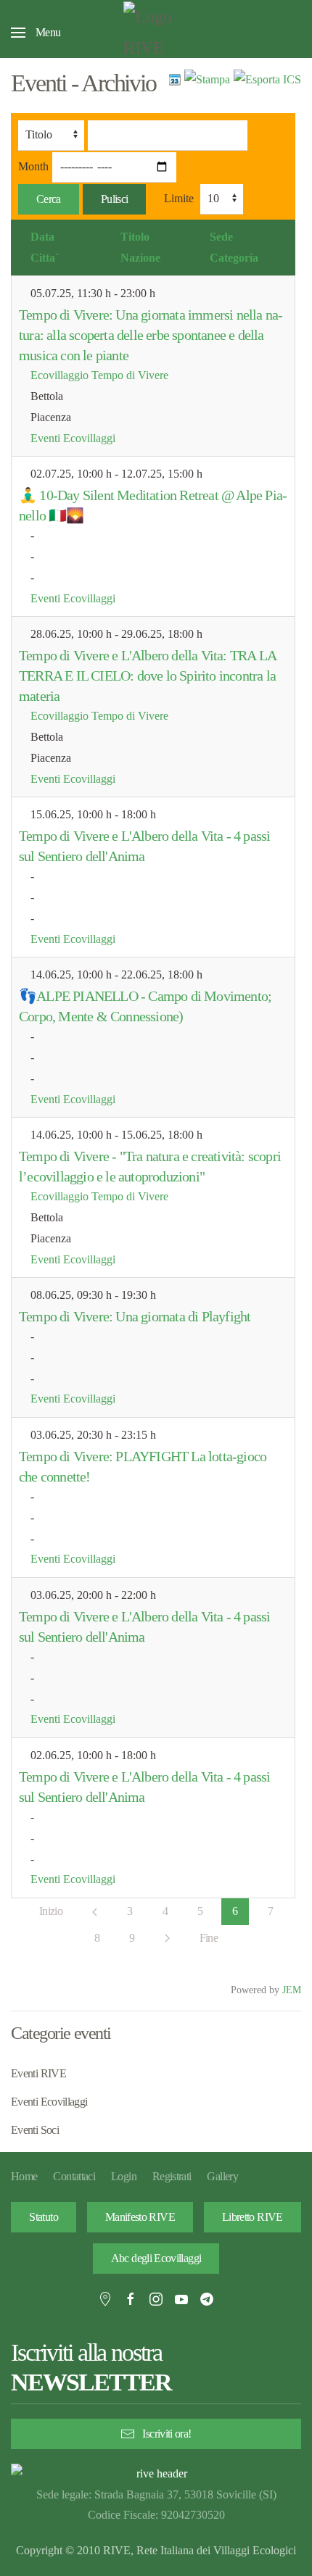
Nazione (140, 258)
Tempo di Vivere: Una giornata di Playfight (135, 1316)
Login (124, 2176)
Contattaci (74, 2176)
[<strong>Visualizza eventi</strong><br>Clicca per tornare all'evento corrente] (175, 79)
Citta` (45, 258)
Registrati (172, 2176)
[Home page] (156, 2474)
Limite (179, 198)
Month (33, 166)
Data (42, 237)
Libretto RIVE (253, 2217)
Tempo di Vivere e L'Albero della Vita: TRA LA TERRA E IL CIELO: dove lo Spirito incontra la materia (147, 676)
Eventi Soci (35, 2130)
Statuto (44, 2217)
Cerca (49, 199)
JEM (292, 1990)
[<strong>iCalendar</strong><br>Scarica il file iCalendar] (267, 79)
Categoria (234, 258)
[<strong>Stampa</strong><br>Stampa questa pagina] (207, 79)
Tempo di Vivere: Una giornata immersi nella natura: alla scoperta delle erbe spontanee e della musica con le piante (151, 335)
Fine (209, 1938)
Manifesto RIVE (140, 2217)
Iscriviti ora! (167, 2434)
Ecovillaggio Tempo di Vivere (99, 375)
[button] (36, 33)
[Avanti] (167, 1938)
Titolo (135, 237)
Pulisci (115, 199)
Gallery (222, 2176)
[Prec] (95, 1912)
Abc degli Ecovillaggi (156, 2258)
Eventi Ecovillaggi (73, 438)
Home (24, 2176)
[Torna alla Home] (156, 33)
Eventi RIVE (38, 2073)
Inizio (51, 1911)
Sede (221, 237)
